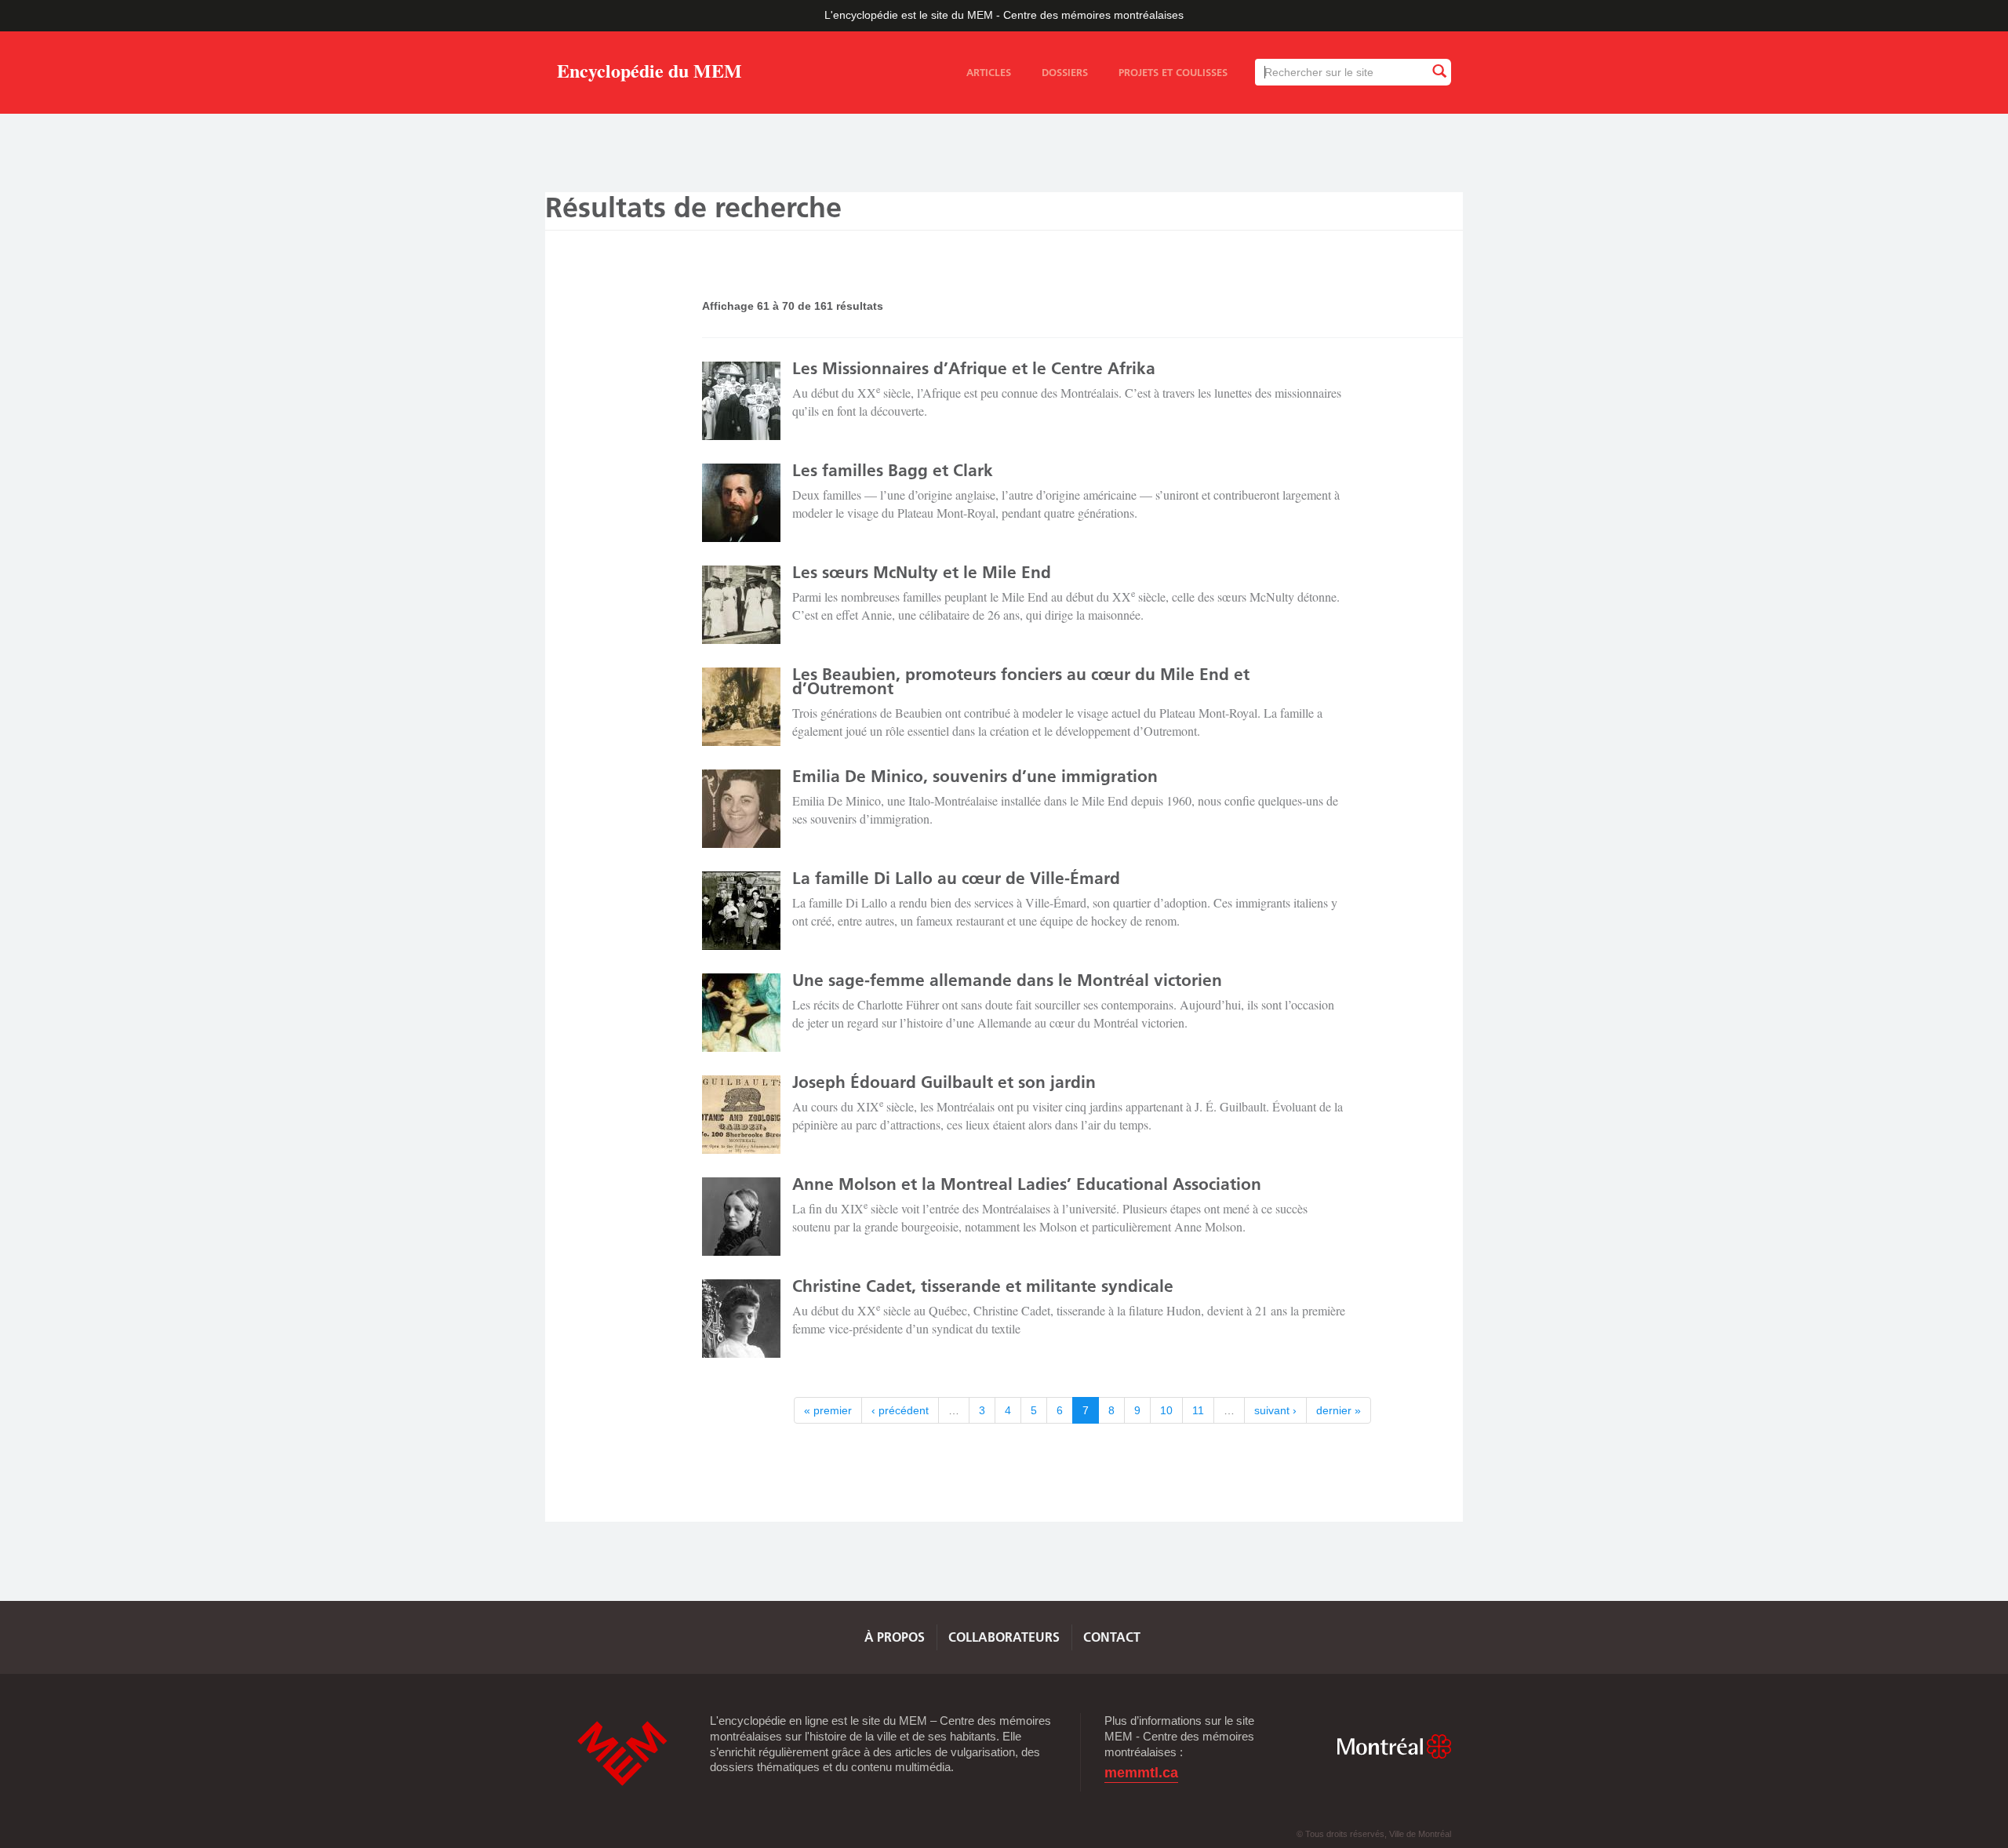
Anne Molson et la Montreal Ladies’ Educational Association (1027, 1184)
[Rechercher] (1439, 72)
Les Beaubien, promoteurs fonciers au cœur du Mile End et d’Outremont (1021, 681)
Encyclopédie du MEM (649, 73)
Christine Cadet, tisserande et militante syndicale (983, 1286)
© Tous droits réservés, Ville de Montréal (1374, 1834)
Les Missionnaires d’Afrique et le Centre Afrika (974, 368)
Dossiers (1065, 72)
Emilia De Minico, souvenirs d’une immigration (975, 776)
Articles (989, 72)
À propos (895, 1637)
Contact (1112, 1637)
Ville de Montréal (1394, 1746)
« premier (828, 1410)
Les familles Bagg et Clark (893, 470)
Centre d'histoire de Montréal (622, 1753)
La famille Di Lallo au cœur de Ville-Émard (956, 878)
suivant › (1275, 1410)
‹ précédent (900, 1410)
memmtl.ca (1141, 1773)
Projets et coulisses (1173, 72)
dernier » (1339, 1410)
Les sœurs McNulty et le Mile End (922, 572)
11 (1198, 1410)
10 (1166, 1410)
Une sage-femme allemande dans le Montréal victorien (1007, 980)
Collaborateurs (1004, 1637)
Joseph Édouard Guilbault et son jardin (944, 1082)
